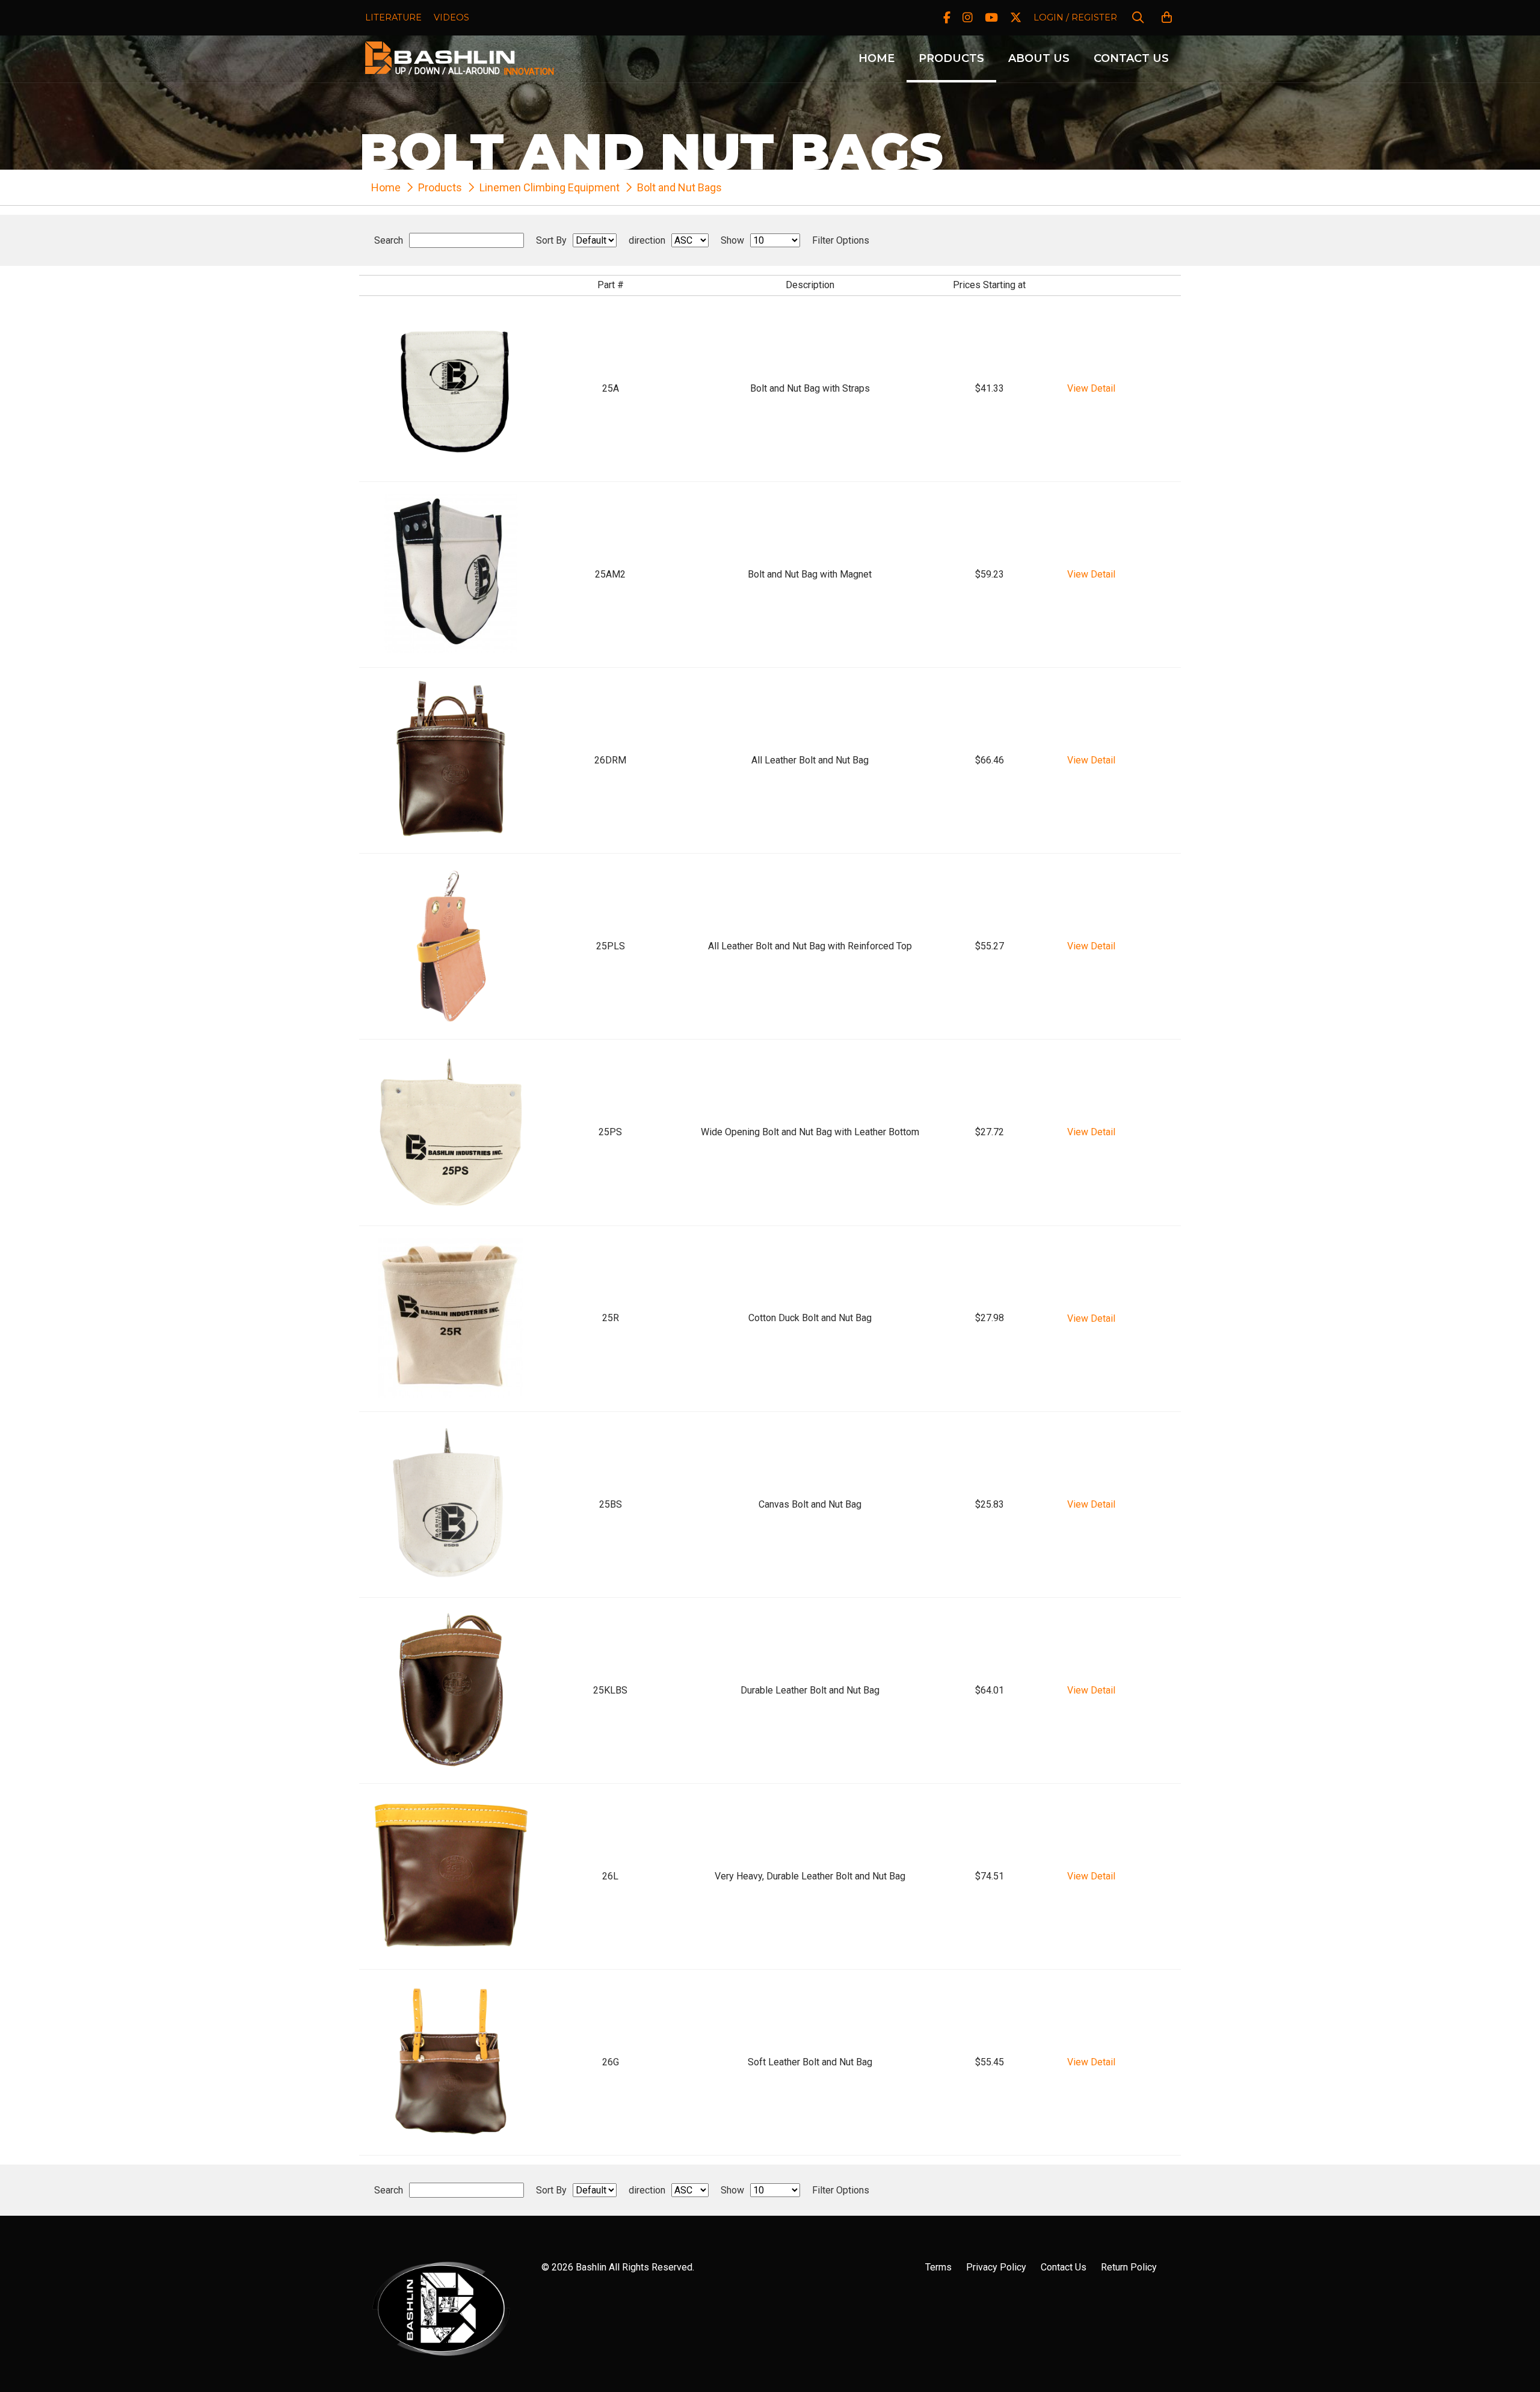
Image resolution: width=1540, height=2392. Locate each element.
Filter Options (841, 241)
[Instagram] (968, 18)
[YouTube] (991, 18)
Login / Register (1075, 17)
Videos (451, 17)
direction (647, 241)
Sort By (551, 241)
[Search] (1138, 18)
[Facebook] (947, 18)
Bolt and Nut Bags (679, 187)
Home (876, 58)
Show (732, 241)
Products (951, 58)
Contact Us (1131, 58)
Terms (938, 2267)
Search (389, 241)
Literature (393, 17)
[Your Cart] (1167, 18)
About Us (1039, 58)
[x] (1016, 18)
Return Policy (1129, 2267)
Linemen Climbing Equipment (550, 187)
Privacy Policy (996, 2267)
